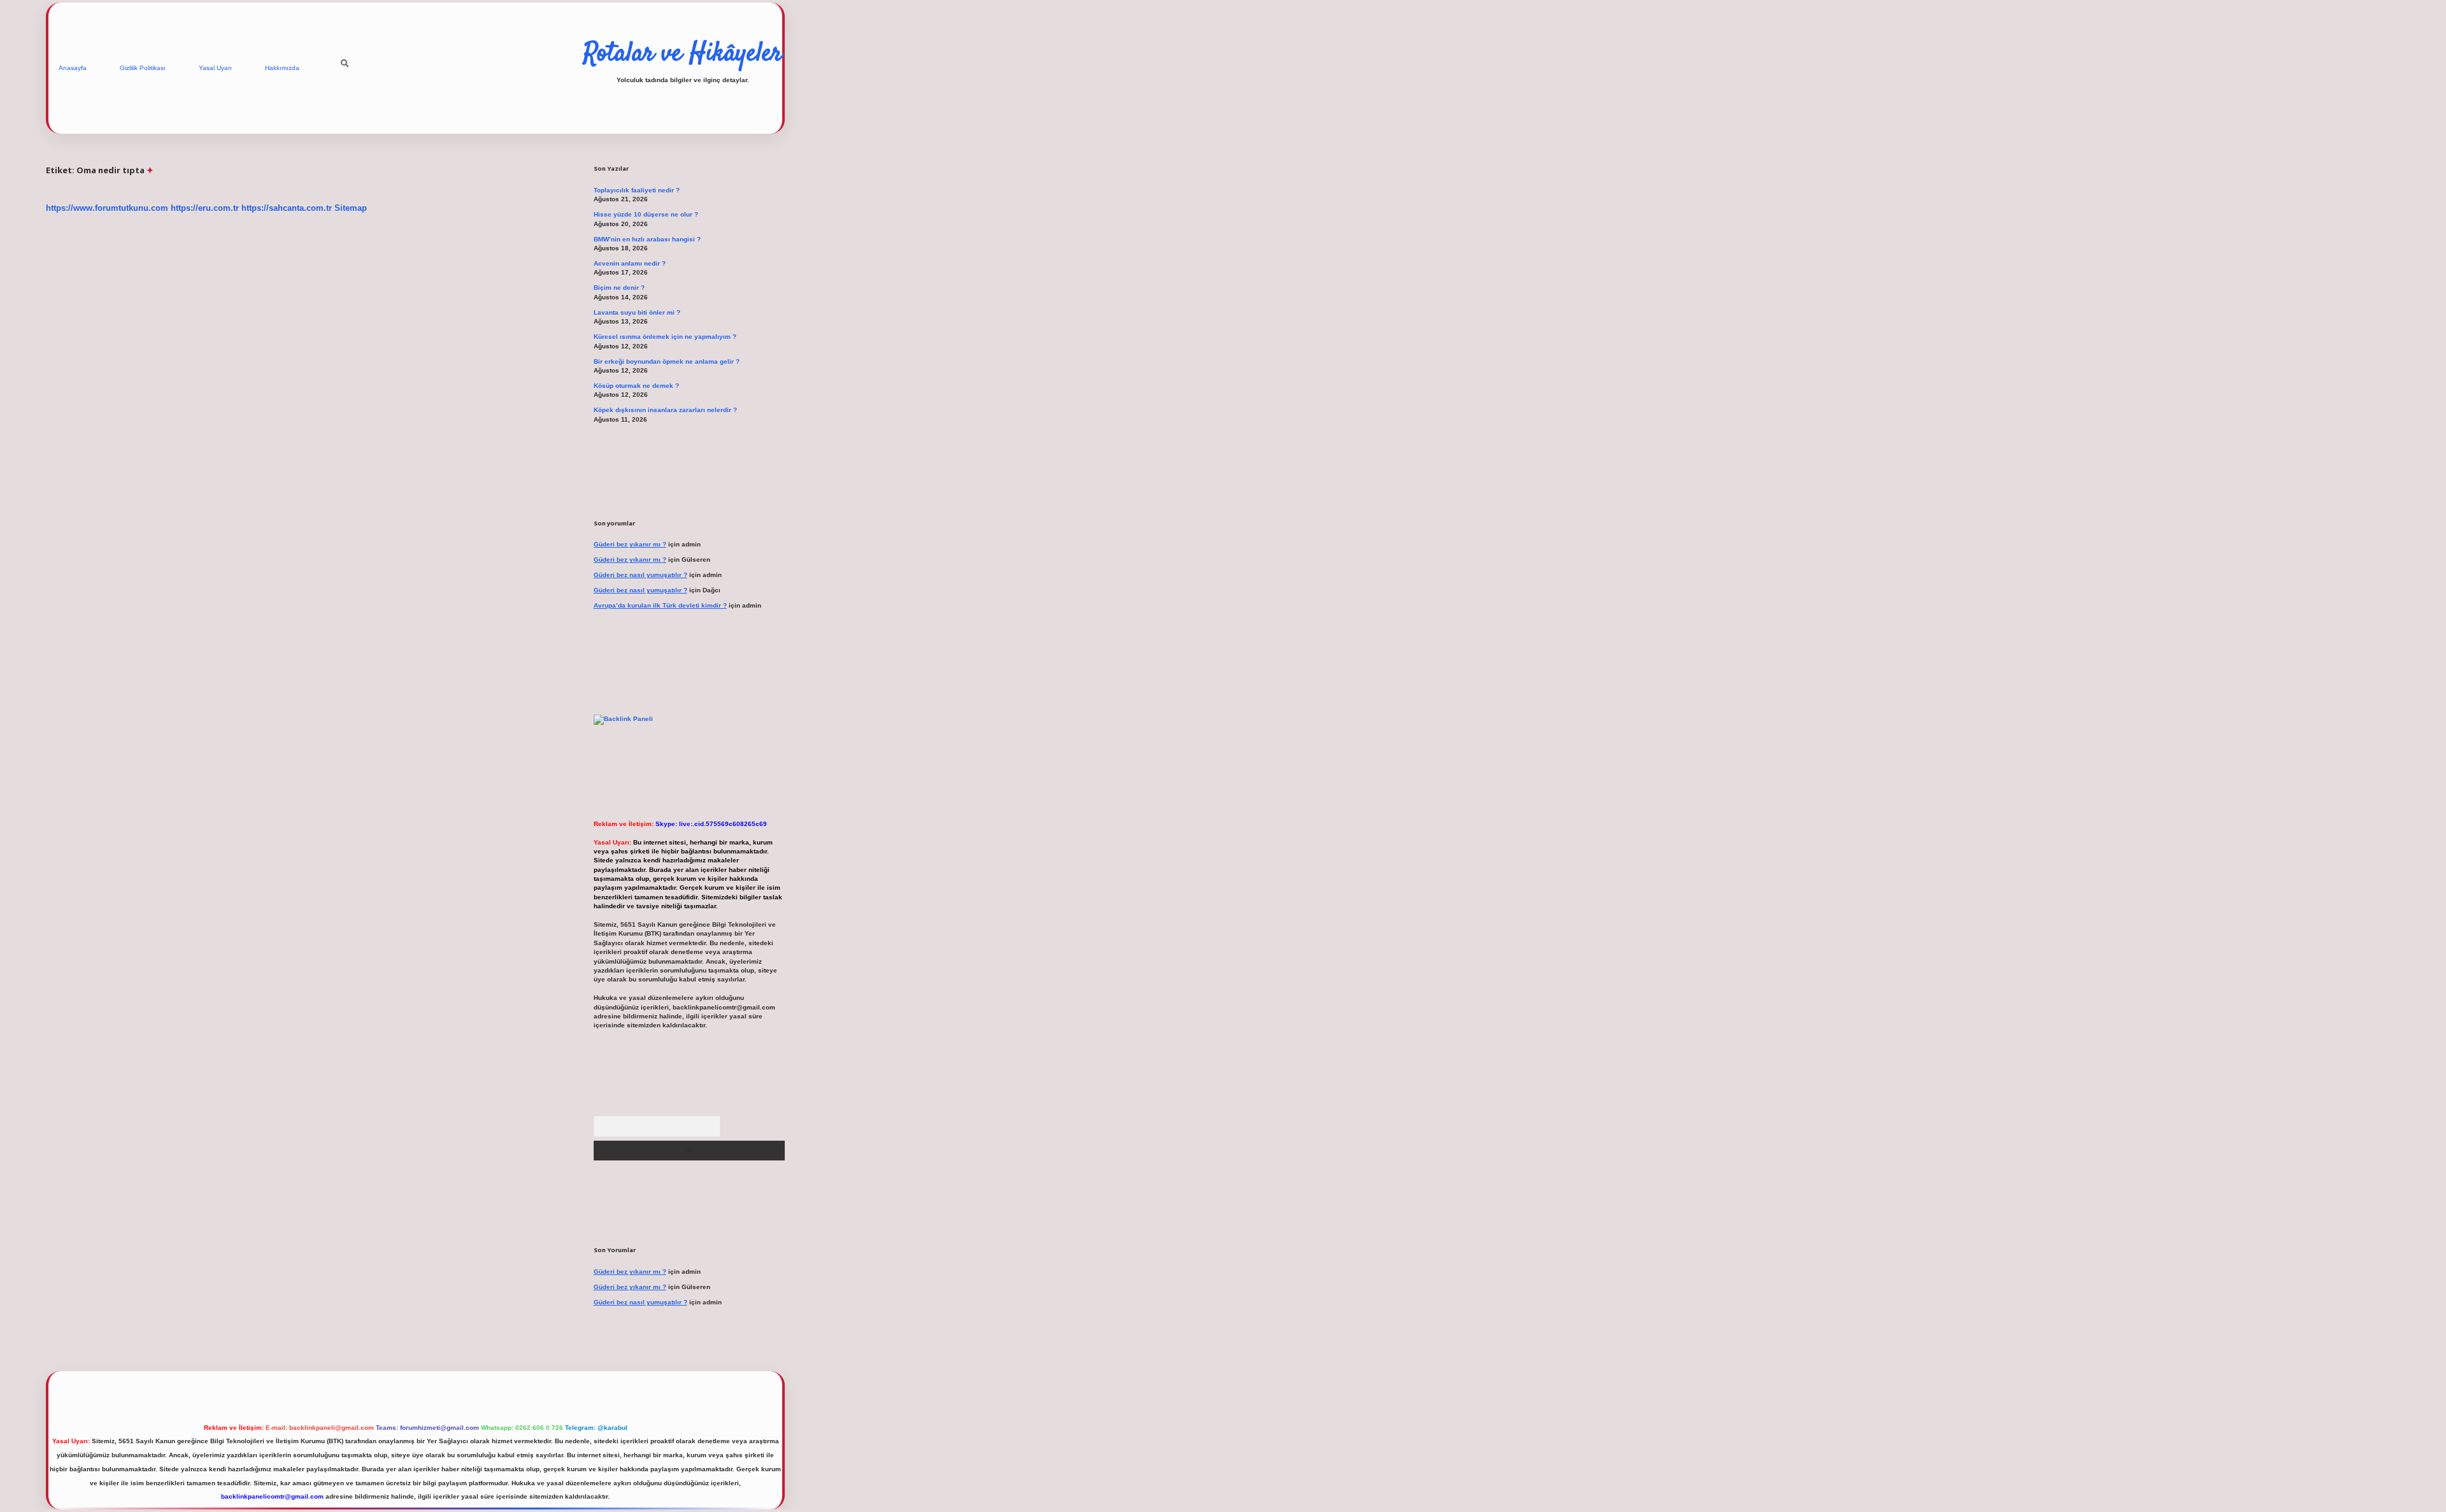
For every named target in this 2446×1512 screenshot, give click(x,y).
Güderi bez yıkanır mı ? (630, 544)
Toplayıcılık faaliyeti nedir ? (637, 190)
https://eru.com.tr (205, 208)
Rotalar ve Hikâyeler (683, 54)
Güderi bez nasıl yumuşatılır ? (640, 575)
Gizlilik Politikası (143, 68)
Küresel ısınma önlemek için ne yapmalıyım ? (665, 337)
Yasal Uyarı (215, 68)
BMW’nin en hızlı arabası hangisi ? (647, 239)
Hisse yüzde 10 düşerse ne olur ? (646, 214)
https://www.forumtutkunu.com (107, 208)
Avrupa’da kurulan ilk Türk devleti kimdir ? (660, 605)
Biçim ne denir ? (619, 288)
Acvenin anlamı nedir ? (630, 263)
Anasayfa (73, 68)
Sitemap (351, 208)
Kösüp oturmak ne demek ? (636, 386)
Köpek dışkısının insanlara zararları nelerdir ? (665, 410)
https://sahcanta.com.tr (287, 208)
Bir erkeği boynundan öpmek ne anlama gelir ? (667, 361)
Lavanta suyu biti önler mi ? (637, 312)
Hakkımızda (282, 68)
